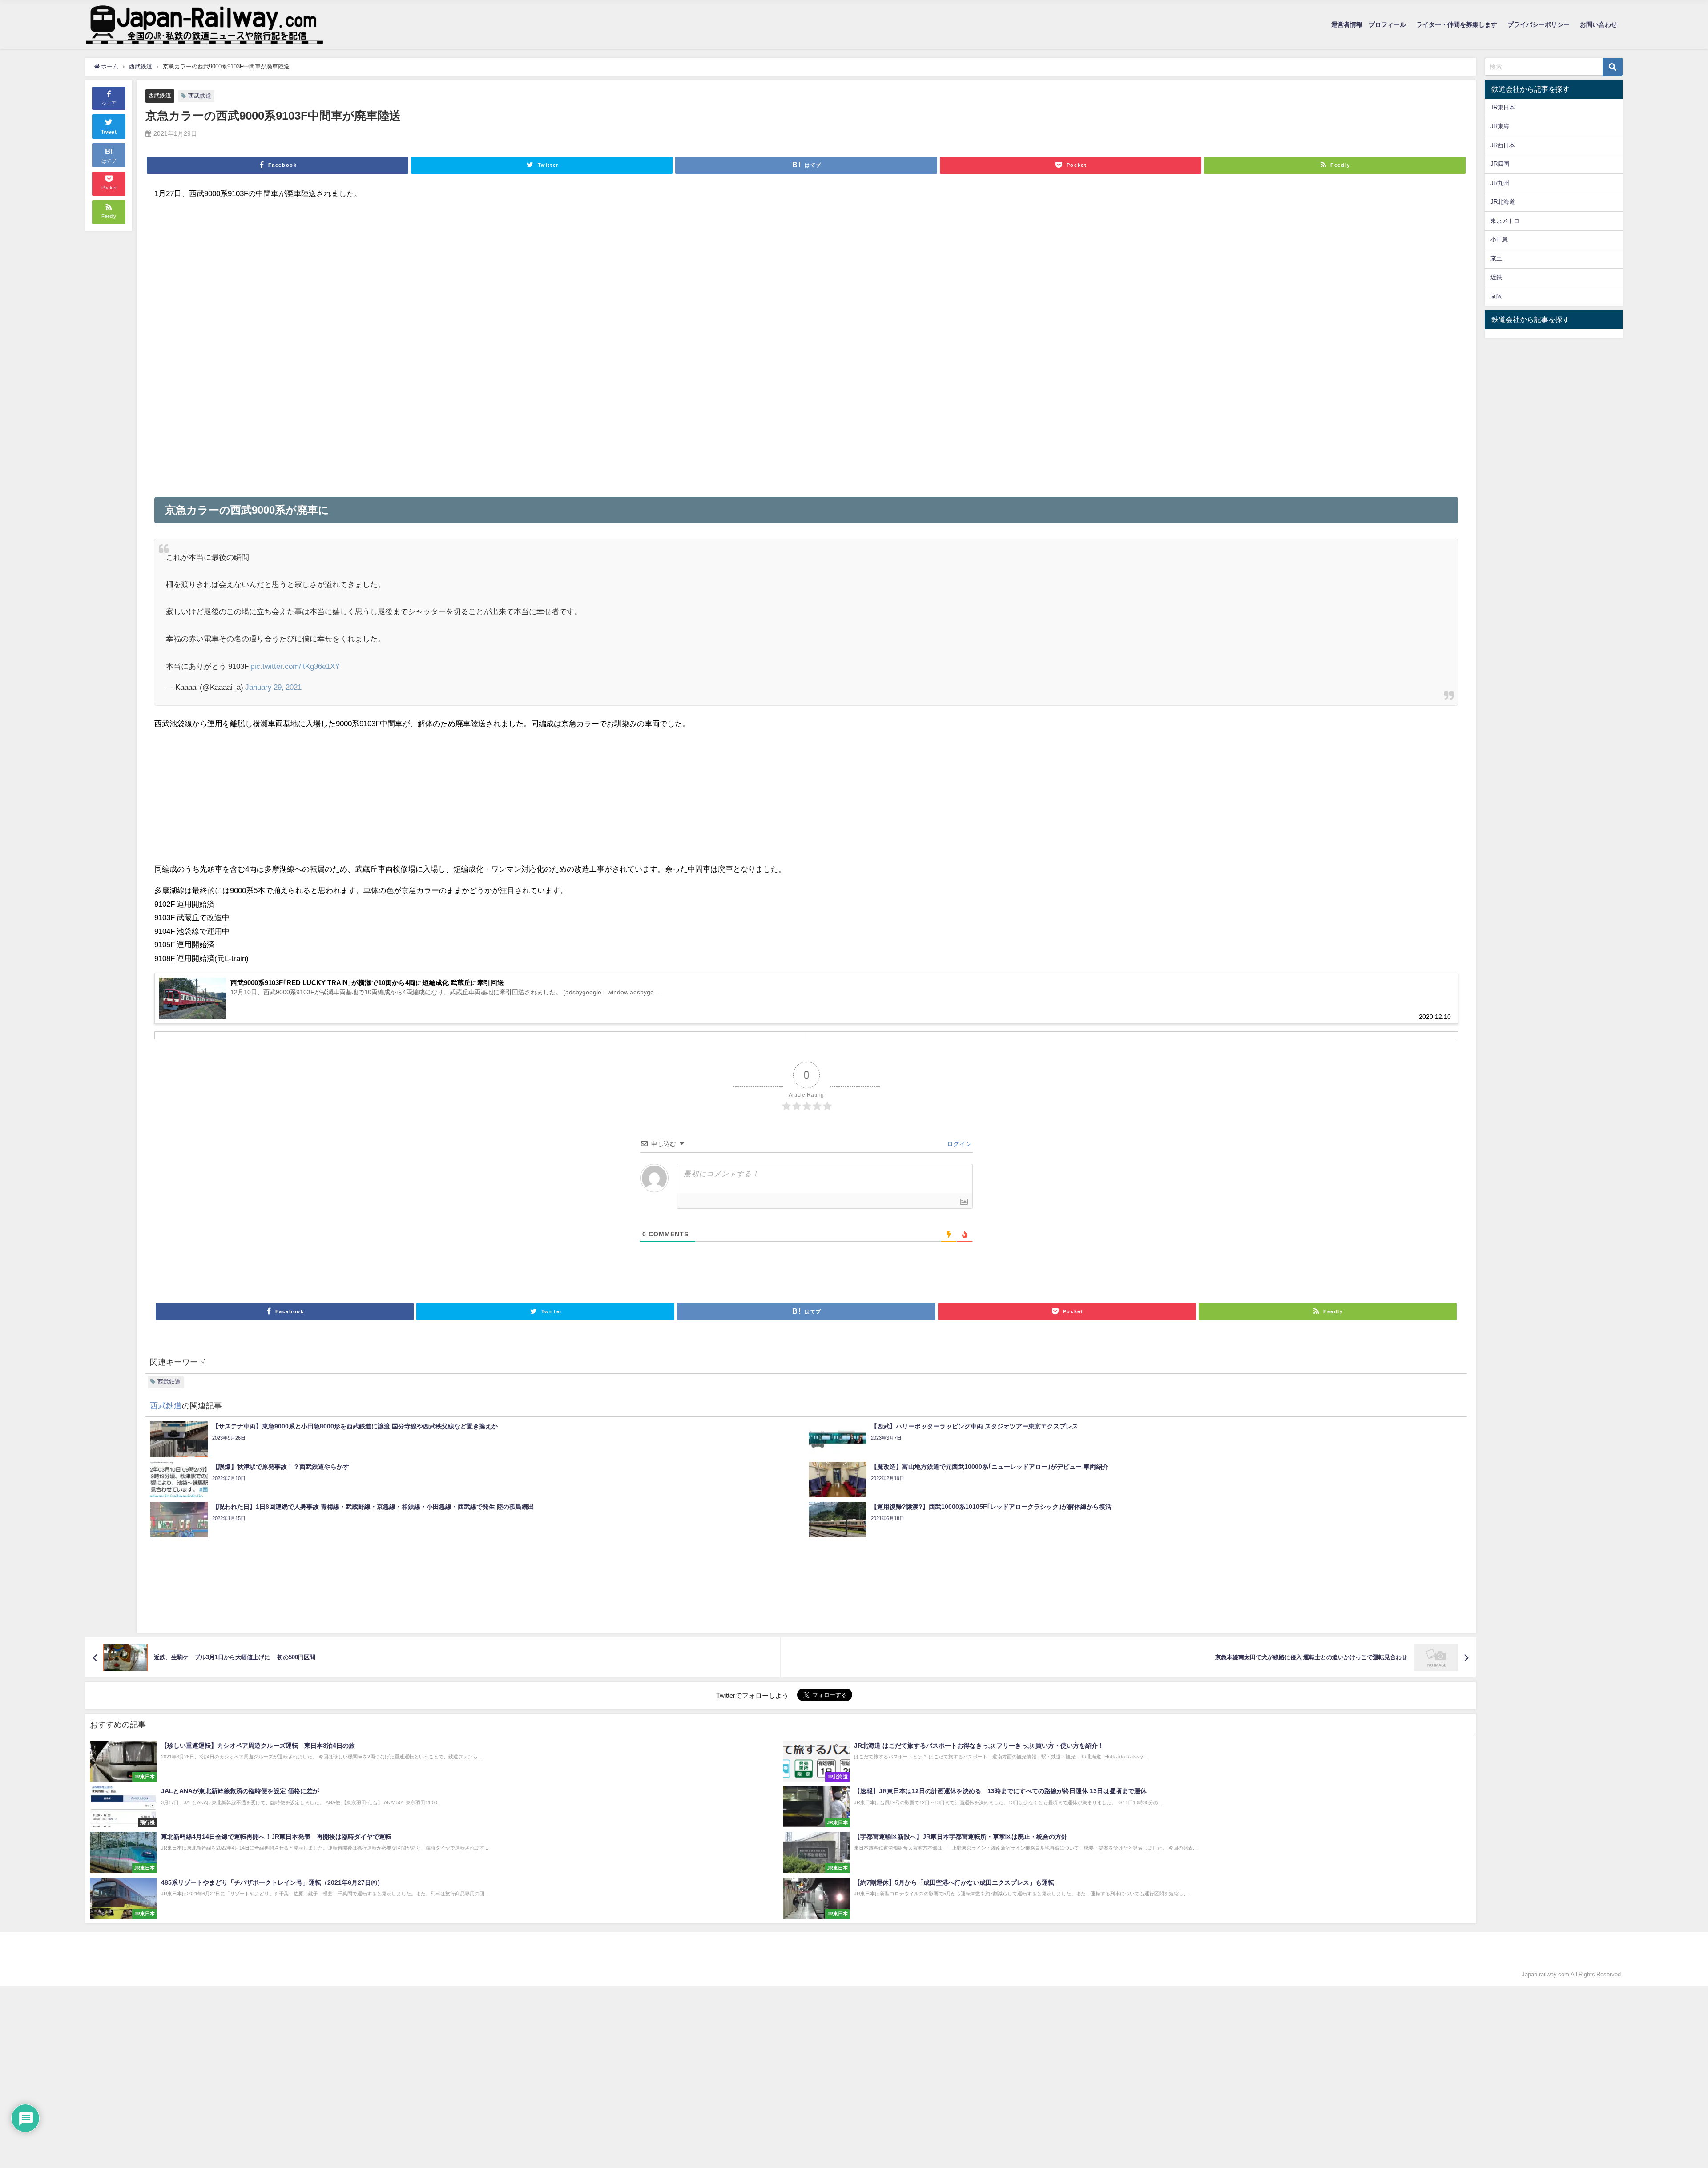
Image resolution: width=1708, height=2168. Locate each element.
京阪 (1496, 296)
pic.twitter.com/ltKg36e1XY (295, 666)
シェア (109, 103)
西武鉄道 (160, 95)
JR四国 (1500, 164)
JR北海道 (1503, 202)
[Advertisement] (421, 270)
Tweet (109, 132)
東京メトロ (1505, 221)
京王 (1496, 258)
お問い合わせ (1599, 24)
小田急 (1499, 239)
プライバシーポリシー (1539, 24)
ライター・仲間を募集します (1457, 24)
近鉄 (1496, 277)
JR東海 (1500, 126)
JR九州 (1500, 183)
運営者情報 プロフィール (1369, 24)
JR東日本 (1503, 107)
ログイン (959, 1144)
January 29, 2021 (273, 687)
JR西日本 (1503, 145)
